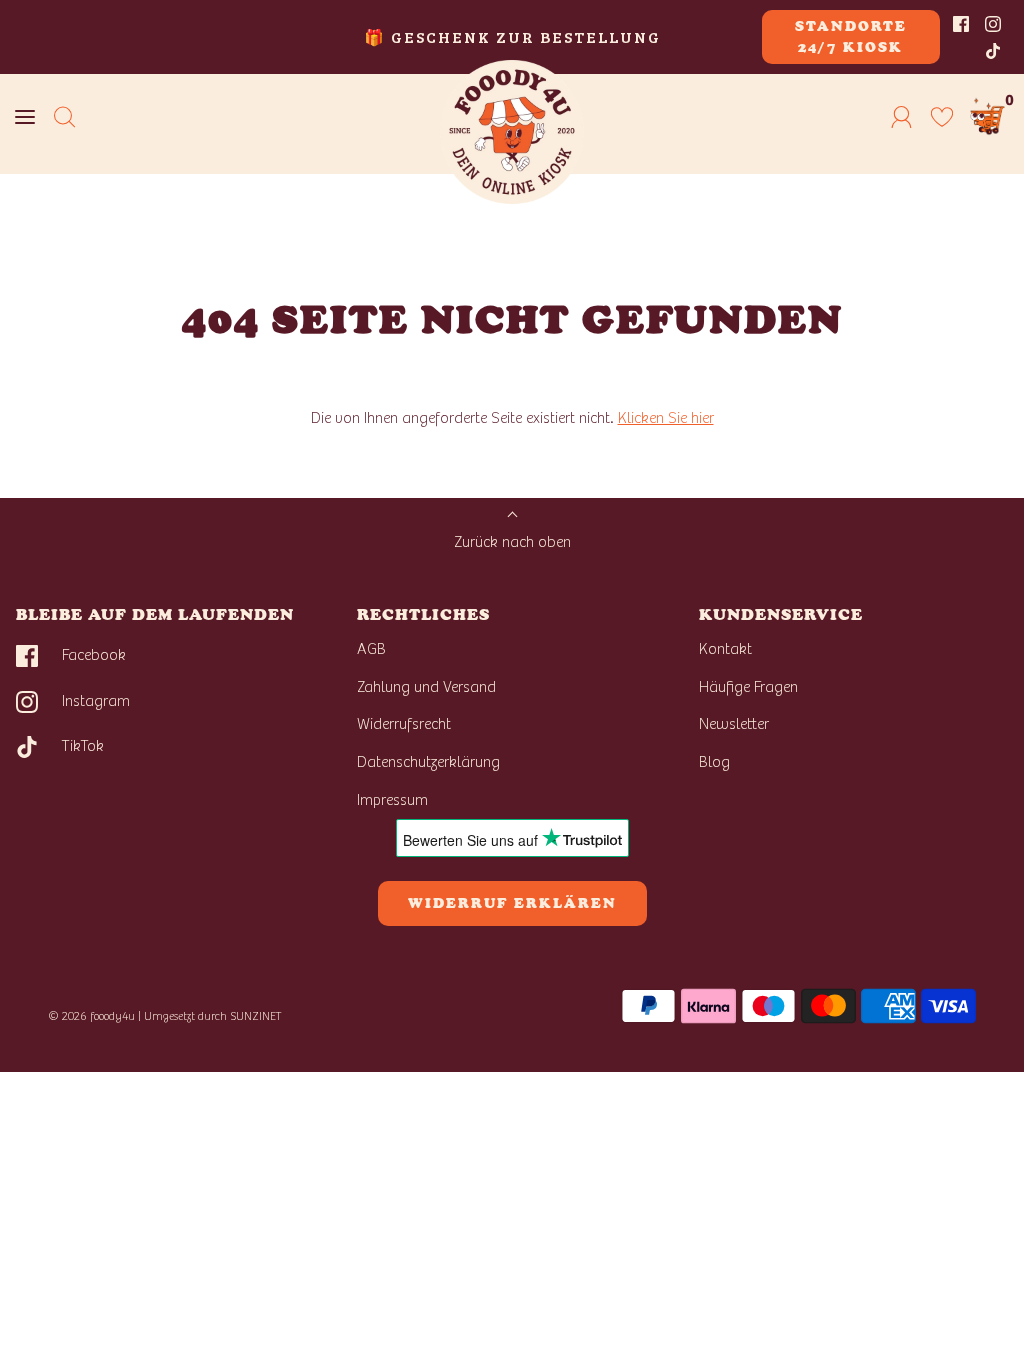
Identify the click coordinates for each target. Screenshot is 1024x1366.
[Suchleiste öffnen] (65, 116)
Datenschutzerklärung (428, 762)
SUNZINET (256, 1016)
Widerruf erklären (512, 903)
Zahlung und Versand (426, 687)
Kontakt (725, 649)
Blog (714, 762)
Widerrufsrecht (404, 724)
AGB (371, 649)
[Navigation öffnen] (25, 116)
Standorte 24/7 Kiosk (851, 37)
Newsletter (734, 724)
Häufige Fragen (748, 687)
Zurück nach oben (512, 542)
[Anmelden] (902, 116)
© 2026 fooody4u (91, 1016)
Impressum (392, 800)
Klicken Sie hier (666, 418)
